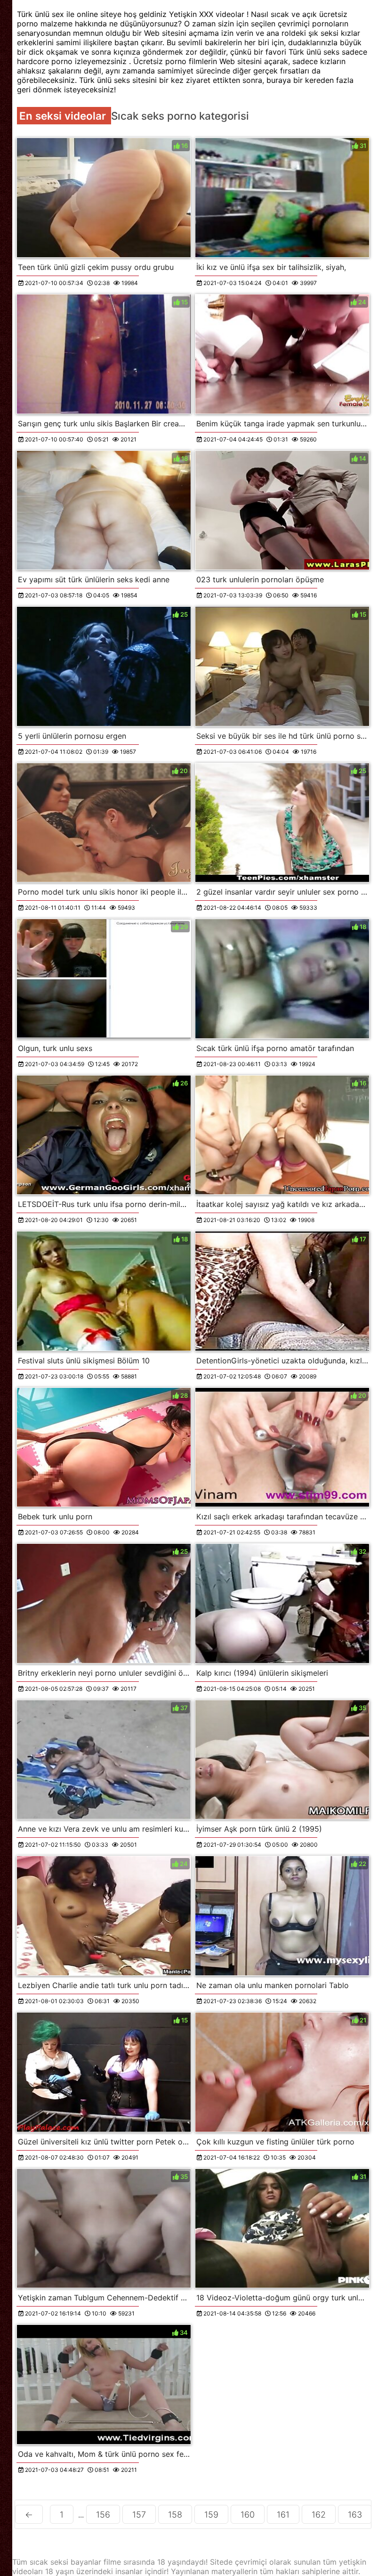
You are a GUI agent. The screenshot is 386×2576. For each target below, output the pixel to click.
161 (283, 2515)
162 (319, 2515)
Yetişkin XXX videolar (208, 14)
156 (103, 2515)
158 (175, 2515)
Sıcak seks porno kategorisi (180, 116)
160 (248, 2515)
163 (355, 2515)
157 (139, 2515)
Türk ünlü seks (315, 52)
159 (211, 2515)
